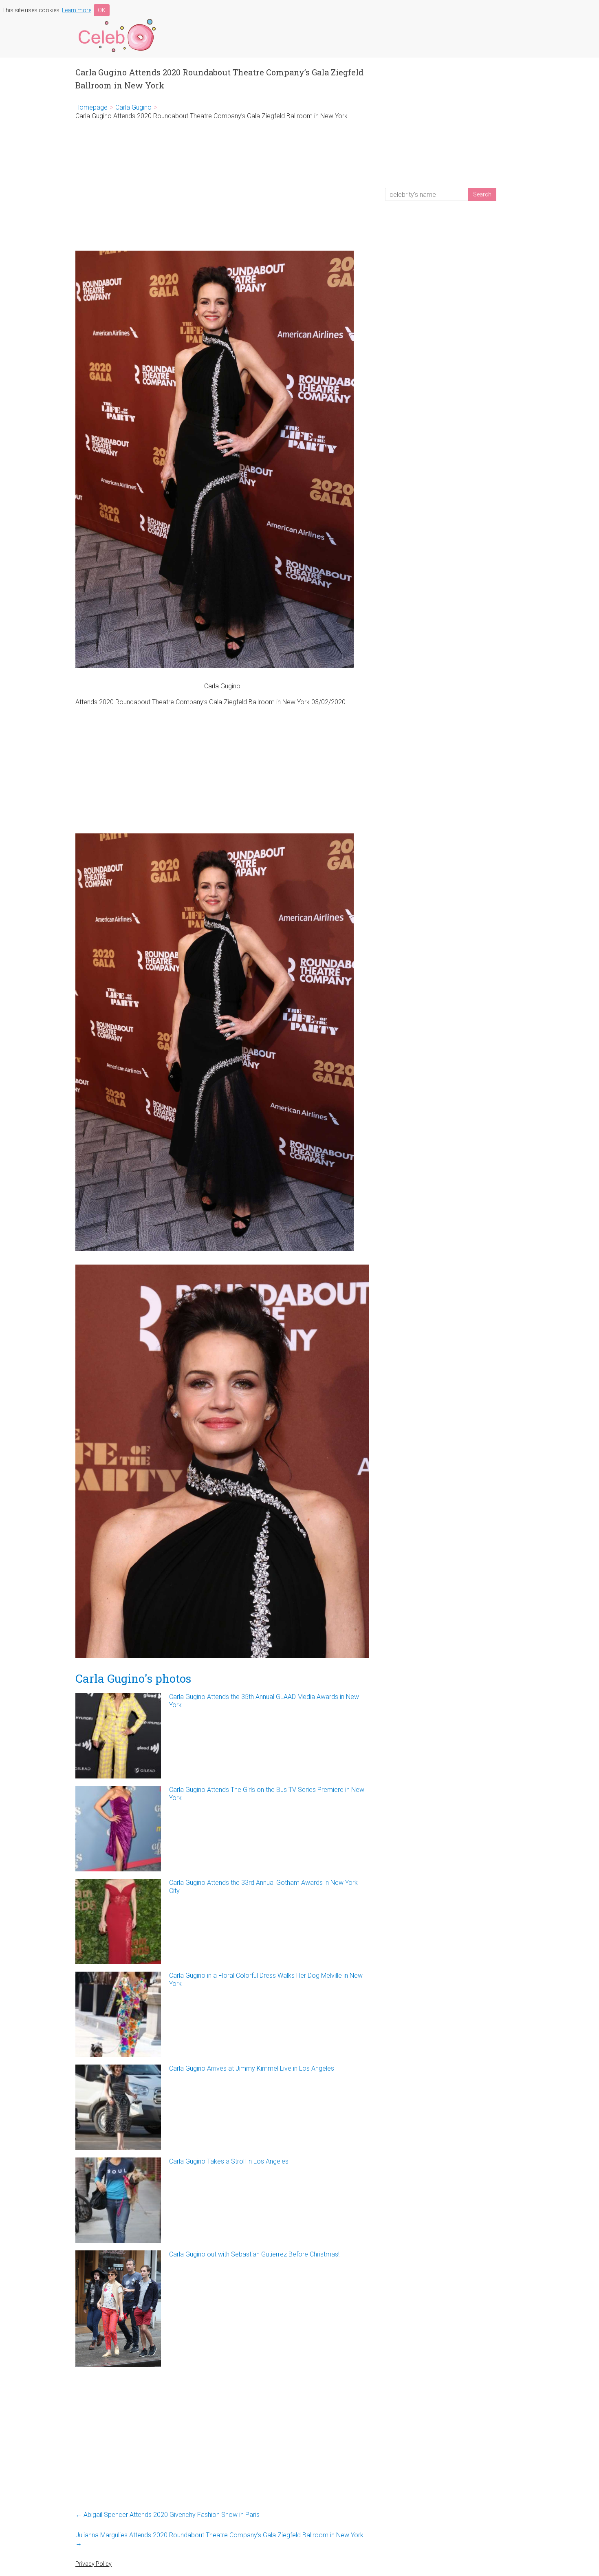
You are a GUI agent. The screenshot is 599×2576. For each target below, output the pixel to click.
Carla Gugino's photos (133, 1678)
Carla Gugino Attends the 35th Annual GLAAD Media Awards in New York (264, 1701)
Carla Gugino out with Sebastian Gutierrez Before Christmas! (254, 2254)
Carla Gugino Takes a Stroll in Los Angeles (229, 2161)
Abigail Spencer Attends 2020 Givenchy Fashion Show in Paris (167, 2515)
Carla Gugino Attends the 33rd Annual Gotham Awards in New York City (263, 1887)
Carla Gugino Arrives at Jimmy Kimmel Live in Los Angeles (252, 2068)
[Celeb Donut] (116, 20)
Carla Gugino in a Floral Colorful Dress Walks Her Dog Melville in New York (266, 1980)
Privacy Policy (94, 2564)
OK (102, 10)
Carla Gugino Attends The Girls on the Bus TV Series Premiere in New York (267, 1794)
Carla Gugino (133, 107)
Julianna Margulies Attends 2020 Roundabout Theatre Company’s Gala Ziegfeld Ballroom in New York (219, 2539)
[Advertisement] (222, 185)
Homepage (91, 107)
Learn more (77, 10)
